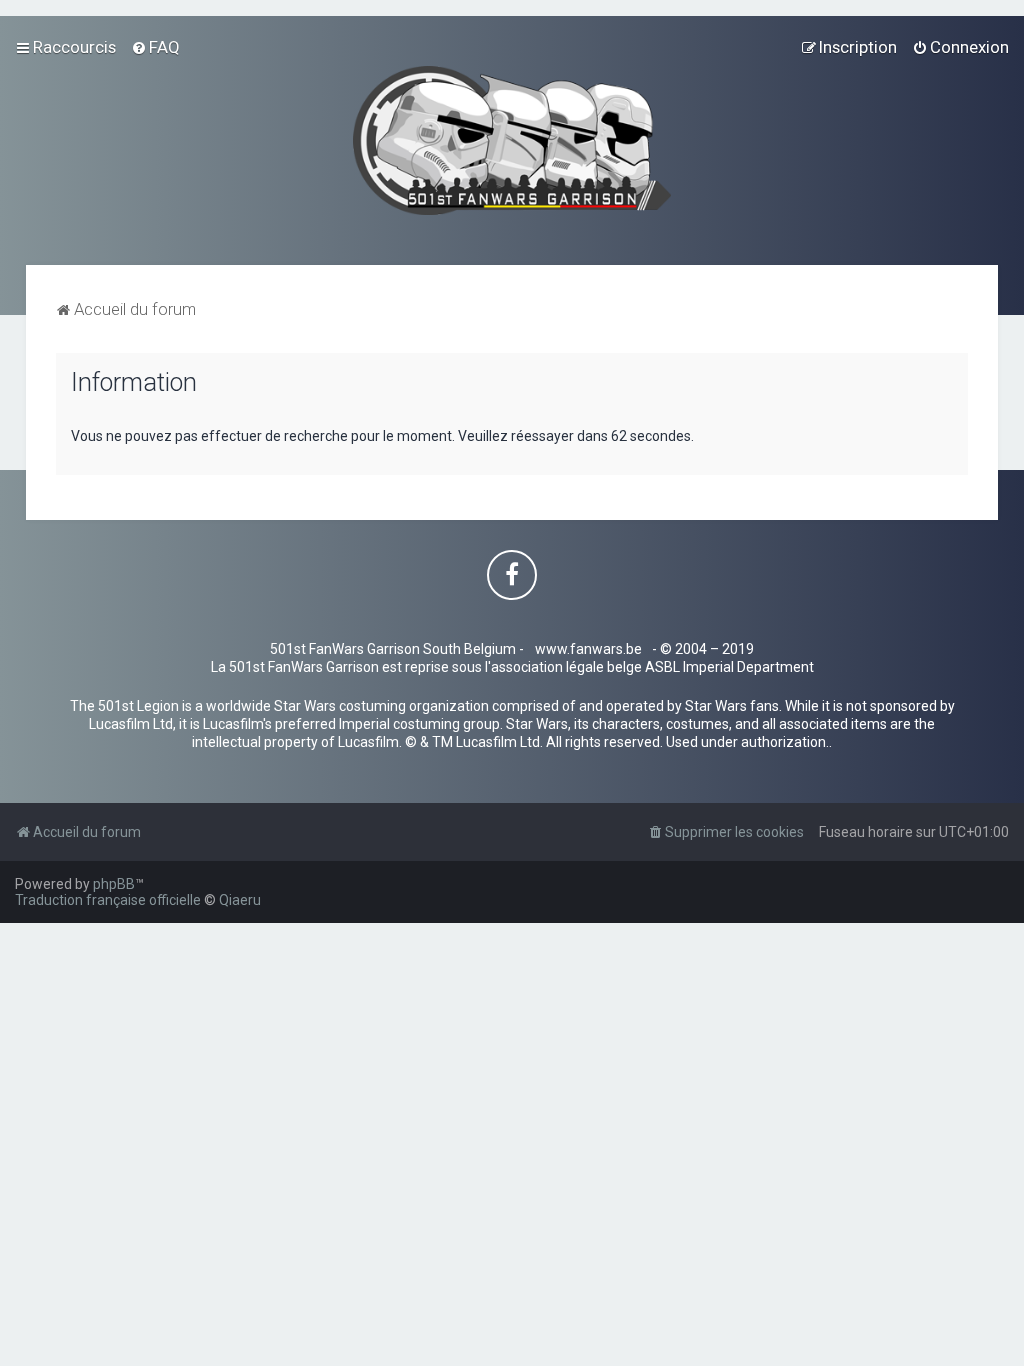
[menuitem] (155, 47)
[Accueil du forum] (512, 140)
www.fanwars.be (588, 649)
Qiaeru (240, 900)
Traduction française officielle (108, 900)
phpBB (114, 884)
